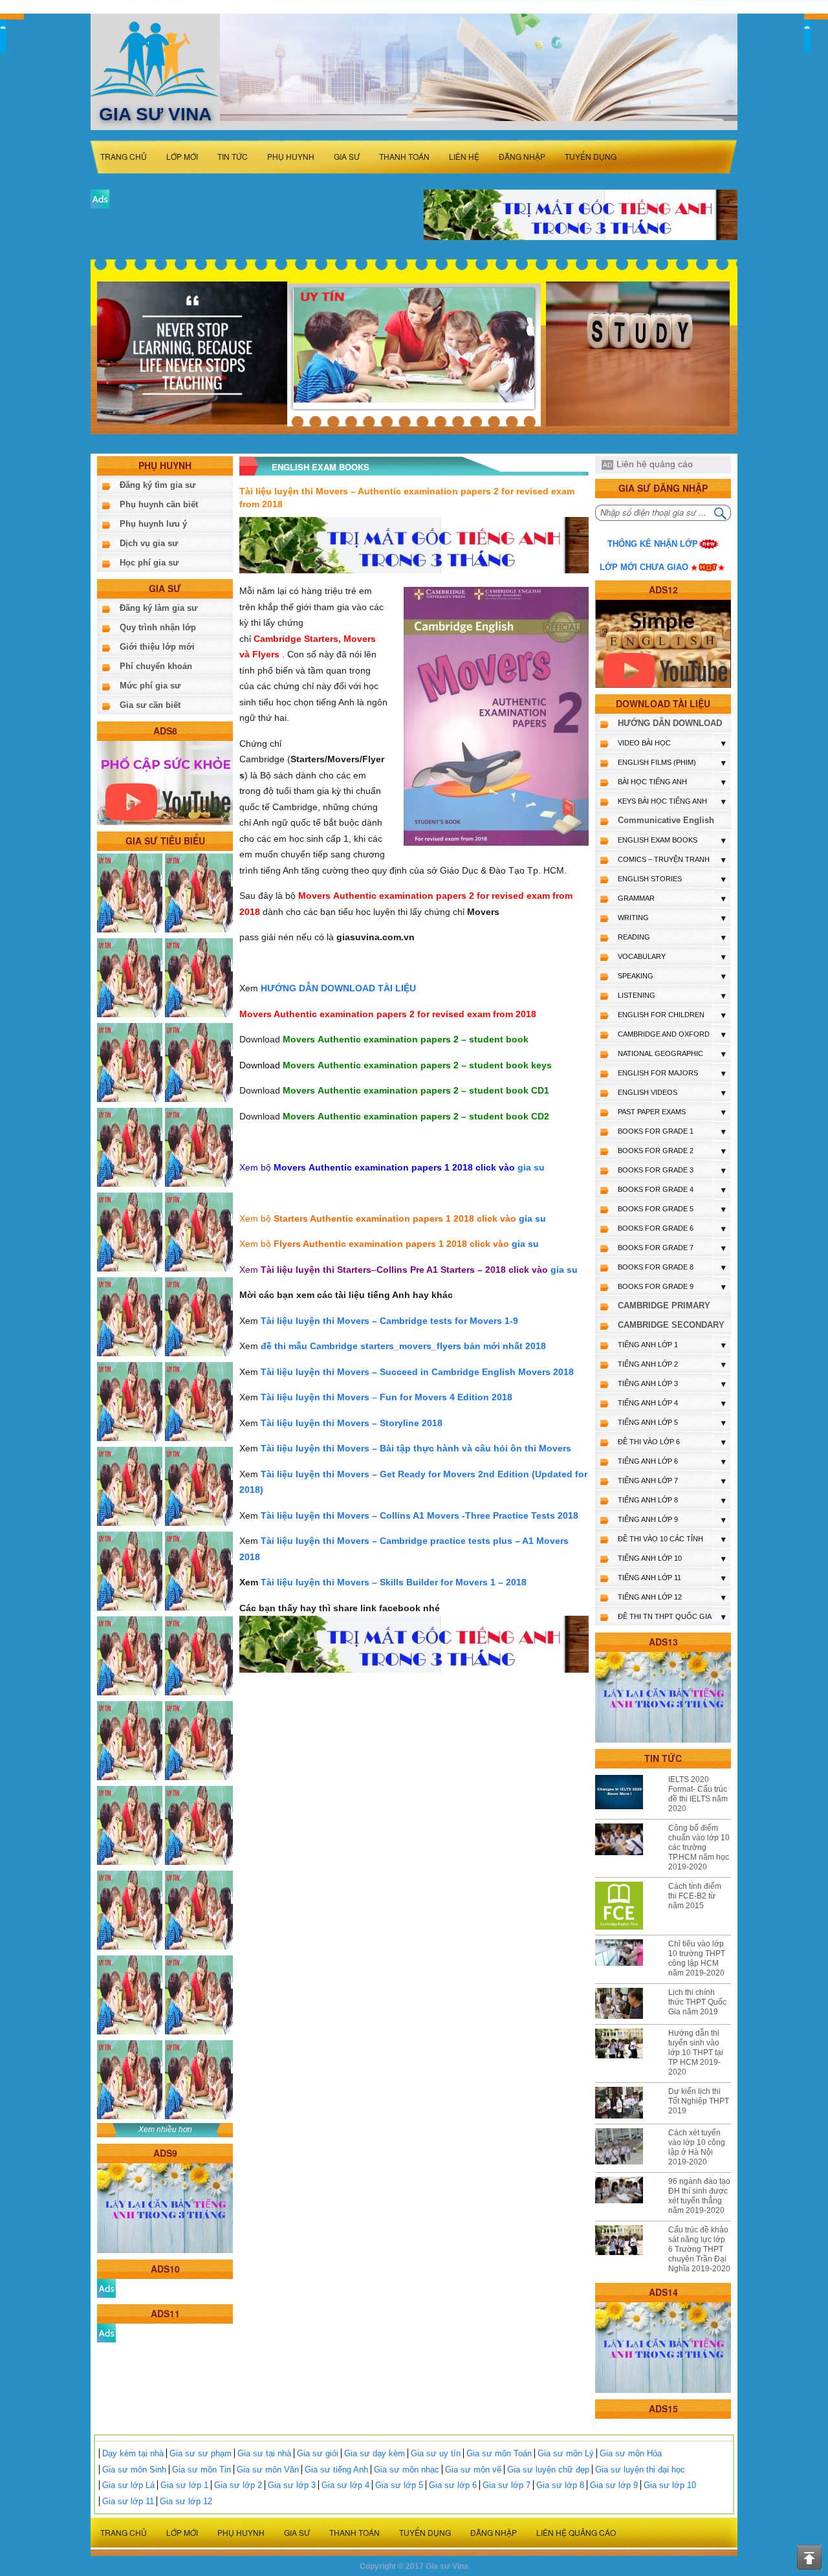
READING (634, 937)
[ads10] (106, 2288)
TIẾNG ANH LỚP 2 (648, 1364)
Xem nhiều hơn (165, 2130)
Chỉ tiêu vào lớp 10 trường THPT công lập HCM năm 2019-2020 (697, 1958)
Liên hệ (464, 156)
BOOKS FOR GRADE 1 (656, 1131)
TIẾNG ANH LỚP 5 (648, 1422)
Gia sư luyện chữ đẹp (548, 2470)
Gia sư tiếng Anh (336, 2470)
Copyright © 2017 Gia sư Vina (414, 2566)
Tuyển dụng (591, 156)
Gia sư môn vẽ (473, 2470)
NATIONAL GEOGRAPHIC (660, 1053)
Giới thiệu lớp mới (157, 647)
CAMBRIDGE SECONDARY (671, 1325)
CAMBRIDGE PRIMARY (664, 1305)
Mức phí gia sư (150, 686)
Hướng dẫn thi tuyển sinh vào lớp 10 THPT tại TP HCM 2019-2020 (696, 2053)
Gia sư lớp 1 (184, 2485)
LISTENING (637, 995)
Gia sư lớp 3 (292, 2485)
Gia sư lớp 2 (238, 2485)
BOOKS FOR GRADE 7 (656, 1248)
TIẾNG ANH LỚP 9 (648, 1519)
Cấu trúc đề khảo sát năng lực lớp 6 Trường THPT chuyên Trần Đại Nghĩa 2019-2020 (699, 2249)
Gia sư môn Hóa (631, 2453)
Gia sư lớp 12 (186, 2501)
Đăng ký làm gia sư (158, 608)
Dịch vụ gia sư (149, 543)
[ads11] (106, 2332)
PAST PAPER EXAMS (652, 1112)
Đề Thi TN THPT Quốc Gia (665, 1616)
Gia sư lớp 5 (399, 2485)
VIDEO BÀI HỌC (644, 743)
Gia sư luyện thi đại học (640, 2470)
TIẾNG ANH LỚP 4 (648, 1403)
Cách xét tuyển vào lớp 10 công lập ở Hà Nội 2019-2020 (697, 2147)
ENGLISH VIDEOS (648, 1092)
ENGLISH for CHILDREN (661, 1015)
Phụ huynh (291, 156)
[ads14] (663, 2347)
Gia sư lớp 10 (670, 2485)
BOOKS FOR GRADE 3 (656, 1170)
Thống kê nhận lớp (653, 544)
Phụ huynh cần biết (159, 504)
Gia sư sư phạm (201, 2453)
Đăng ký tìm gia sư (158, 485)
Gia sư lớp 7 (507, 2485)
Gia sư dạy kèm (375, 2453)
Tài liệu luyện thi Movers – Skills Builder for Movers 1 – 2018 (394, 1582)
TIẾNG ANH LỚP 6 (648, 1461)
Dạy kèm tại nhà (133, 2453)
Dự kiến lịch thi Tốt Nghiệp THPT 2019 (699, 2101)
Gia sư (347, 156)
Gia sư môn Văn (268, 2470)
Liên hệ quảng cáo (655, 464)
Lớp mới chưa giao (644, 567)
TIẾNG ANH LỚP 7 (648, 1481)
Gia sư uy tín (436, 2453)
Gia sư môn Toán (499, 2453)
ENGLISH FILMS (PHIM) (657, 762)
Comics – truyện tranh (664, 859)
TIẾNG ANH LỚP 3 (648, 1383)
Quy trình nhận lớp (158, 627)
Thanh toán (404, 156)
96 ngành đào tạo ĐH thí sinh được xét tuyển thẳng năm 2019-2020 (699, 2196)
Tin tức (233, 156)
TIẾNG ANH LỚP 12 (650, 1597)
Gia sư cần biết (150, 705)
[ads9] (165, 2207)
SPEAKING (636, 976)
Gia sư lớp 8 (560, 2485)
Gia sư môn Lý (566, 2453)
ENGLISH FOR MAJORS (658, 1073)
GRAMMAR (636, 898)
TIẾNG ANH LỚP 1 (648, 1345)
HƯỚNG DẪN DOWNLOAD (670, 723)
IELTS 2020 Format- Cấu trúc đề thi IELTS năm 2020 (698, 1794)
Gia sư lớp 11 (128, 2501)
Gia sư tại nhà (264, 2453)
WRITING (633, 918)
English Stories (650, 879)
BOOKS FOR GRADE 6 (656, 1228)
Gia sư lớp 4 (345, 2485)
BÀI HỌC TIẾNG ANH (652, 782)
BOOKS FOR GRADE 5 (656, 1209)
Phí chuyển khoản (156, 666)
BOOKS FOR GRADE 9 (656, 1286)
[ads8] (165, 782)
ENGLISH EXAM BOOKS (658, 840)
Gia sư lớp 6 (453, 2485)
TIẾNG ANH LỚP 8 (648, 1500)
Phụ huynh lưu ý (153, 524)
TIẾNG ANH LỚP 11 (649, 1578)
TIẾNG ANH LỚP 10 (650, 1558)
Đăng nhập (522, 156)
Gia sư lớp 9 (614, 2485)
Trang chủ (124, 156)
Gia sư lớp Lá (128, 2485)
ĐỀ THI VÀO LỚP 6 (649, 1442)
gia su (531, 1167)
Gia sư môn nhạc (407, 2470)
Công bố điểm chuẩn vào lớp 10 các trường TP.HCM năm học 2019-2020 (699, 1847)
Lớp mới (182, 156)
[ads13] (663, 1697)
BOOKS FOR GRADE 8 (656, 1267)
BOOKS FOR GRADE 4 (656, 1189)
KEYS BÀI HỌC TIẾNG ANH (662, 801)
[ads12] (663, 644)
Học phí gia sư (149, 563)
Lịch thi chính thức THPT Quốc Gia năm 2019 (697, 2002)
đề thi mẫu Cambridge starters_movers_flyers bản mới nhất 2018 (403, 1346)
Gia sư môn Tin (202, 2470)
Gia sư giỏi (318, 2453)
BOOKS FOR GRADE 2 (656, 1150)
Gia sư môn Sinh (134, 2470)
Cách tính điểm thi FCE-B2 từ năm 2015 (695, 1896)
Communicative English (666, 820)
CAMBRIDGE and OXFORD (664, 1034)
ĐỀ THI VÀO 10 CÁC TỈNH (660, 1539)
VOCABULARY (642, 956)
